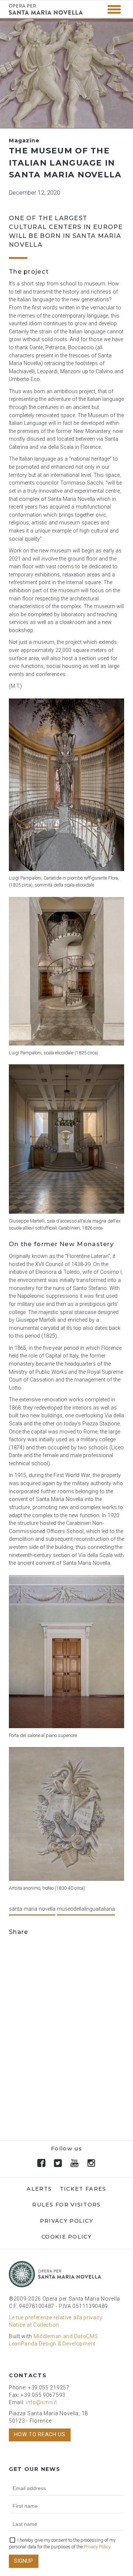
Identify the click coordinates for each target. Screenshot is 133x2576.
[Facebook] (42, 2163)
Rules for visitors (66, 2205)
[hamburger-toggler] (114, 9)
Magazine (24, 141)
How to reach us (40, 2435)
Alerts (39, 2189)
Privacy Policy (66, 2221)
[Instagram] (91, 2163)
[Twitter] (58, 2163)
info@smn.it (42, 2402)
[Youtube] (75, 2163)
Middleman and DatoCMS (66, 2336)
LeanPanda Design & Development (52, 2344)
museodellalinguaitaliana (86, 1909)
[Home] (46, 13)
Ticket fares (83, 2189)
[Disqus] (66, 2041)
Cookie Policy (66, 2237)
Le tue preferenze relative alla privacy (56, 2317)
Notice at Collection (34, 2325)
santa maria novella (32, 1909)
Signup (23, 2561)
